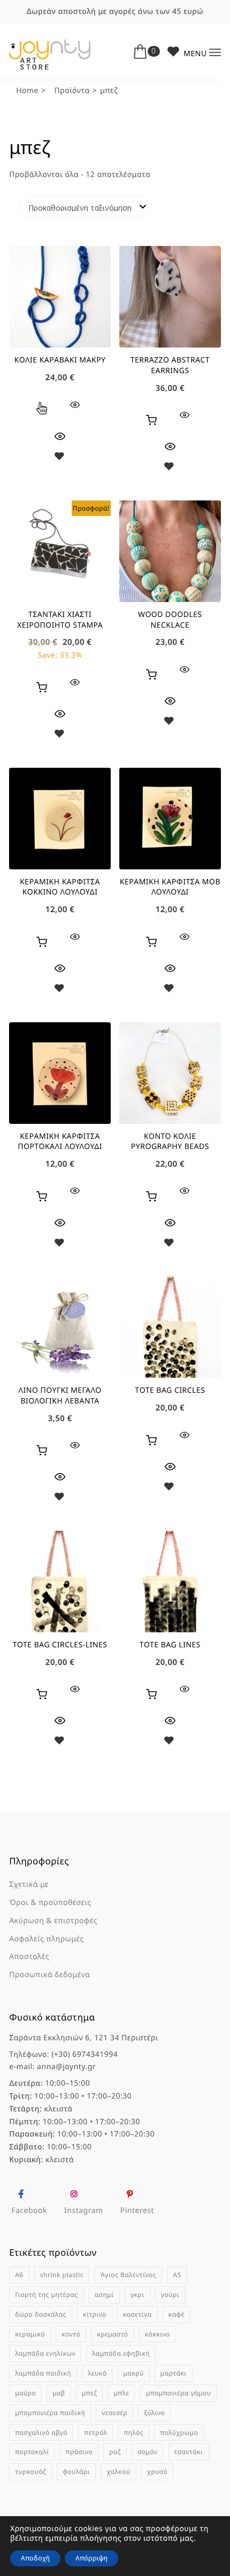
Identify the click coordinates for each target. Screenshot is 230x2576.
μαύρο (25, 2393)
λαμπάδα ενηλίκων (45, 2353)
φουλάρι (76, 2471)
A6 (19, 2275)
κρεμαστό (112, 2334)
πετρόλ (95, 2432)
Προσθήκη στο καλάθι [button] (151, 420)
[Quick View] (75, 405)
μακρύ (134, 2373)
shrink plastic (62, 2275)
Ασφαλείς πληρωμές (47, 1939)
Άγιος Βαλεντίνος (128, 2275)
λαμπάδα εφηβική (121, 2353)
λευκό (97, 2373)
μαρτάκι (174, 2373)
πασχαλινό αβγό (41, 2432)
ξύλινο (154, 2413)
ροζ (115, 2452)
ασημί (104, 2295)
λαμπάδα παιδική (43, 2373)
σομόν (148, 2452)
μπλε (121, 2393)
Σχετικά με (29, 1884)
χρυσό (157, 2471)
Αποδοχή (35, 2558)
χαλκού (118, 2471)
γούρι (170, 2295)
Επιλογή (42, 410)
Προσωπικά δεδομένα (49, 1975)
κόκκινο (158, 2334)
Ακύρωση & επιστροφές (53, 1921)
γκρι (137, 2295)
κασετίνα (137, 2314)
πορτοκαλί (32, 2452)
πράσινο (79, 2452)
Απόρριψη (91, 2558)
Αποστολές (29, 1957)
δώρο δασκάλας (41, 2314)
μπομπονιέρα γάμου (179, 2393)
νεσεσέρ (114, 2413)
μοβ (59, 2393)
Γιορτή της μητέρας (46, 2295)
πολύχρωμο (179, 2432)
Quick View (60, 436)
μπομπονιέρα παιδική (50, 2413)
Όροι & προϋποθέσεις (50, 1903)
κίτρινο (95, 2314)
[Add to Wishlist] (60, 458)
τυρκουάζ (30, 2471)
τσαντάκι (189, 2452)
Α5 (177, 2275)
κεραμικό (30, 2334)
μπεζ (89, 2393)
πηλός (133, 2432)
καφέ (177, 2314)
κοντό (71, 2334)
